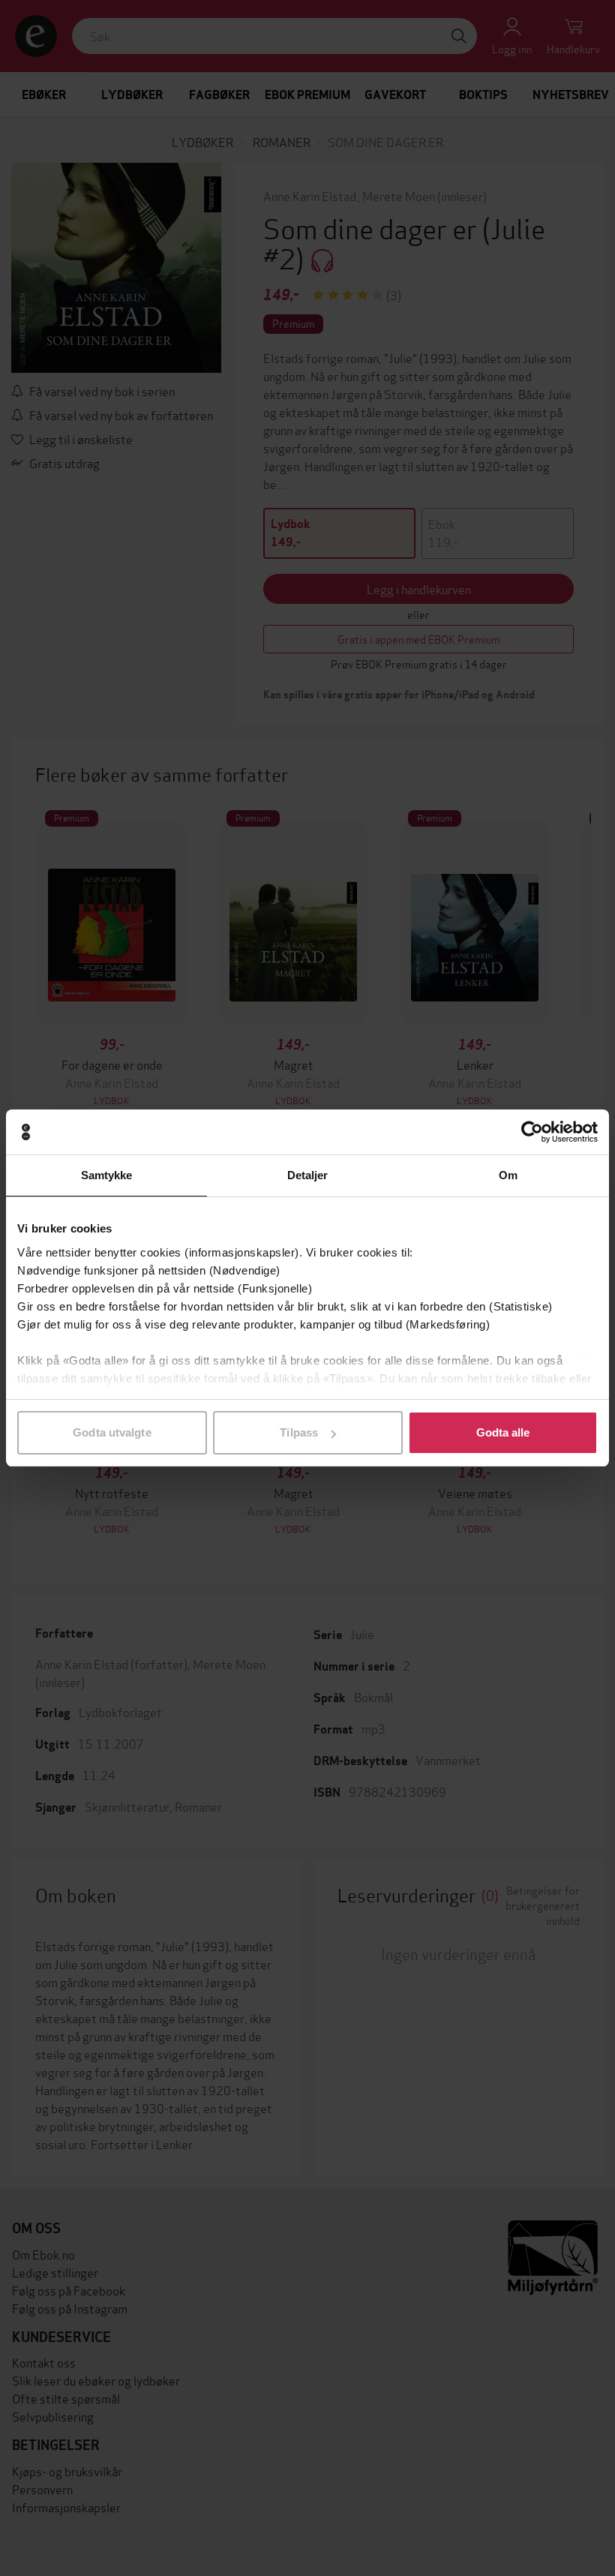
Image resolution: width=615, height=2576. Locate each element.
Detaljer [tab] (308, 1175)
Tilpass (299, 1432)
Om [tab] (508, 1175)
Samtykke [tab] (107, 1175)
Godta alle (503, 1432)
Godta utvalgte (112, 1432)
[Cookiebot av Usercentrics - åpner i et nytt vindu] (532, 1132)
